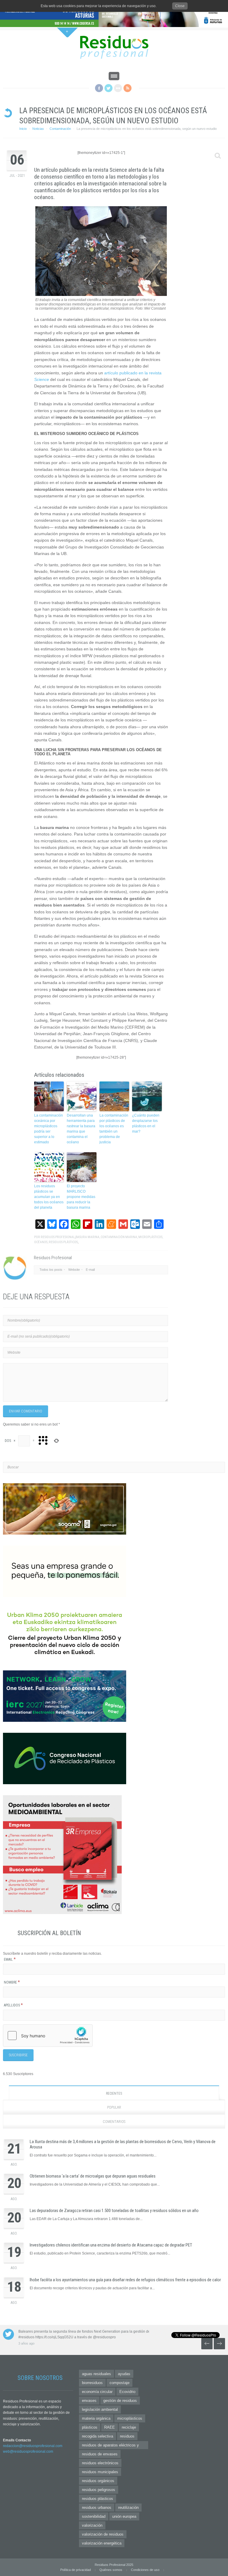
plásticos (90, 2427)
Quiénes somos (111, 2570)
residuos (127, 2436)
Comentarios (114, 2122)
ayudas (124, 2374)
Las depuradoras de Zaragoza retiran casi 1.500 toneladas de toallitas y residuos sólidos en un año (114, 2211)
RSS (128, 88)
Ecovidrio (127, 2392)
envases (89, 2401)
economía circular (97, 2392)
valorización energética (102, 2543)
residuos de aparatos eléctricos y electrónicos (110, 2446)
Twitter (109, 88)
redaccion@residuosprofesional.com (33, 2446)
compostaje (119, 2383)
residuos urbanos (97, 2508)
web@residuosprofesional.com (28, 2452)
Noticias (38, 129)
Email (10, 1959)
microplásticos (130, 2418)
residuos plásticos (98, 2499)
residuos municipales (100, 2472)
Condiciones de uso (145, 2570)
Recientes (114, 2093)
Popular (114, 2107)
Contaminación (60, 129)
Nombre (12, 1982)
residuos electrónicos (100, 2463)
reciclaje (129, 2427)
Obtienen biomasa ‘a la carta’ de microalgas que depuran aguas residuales (93, 2176)
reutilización (128, 2508)
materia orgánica (96, 2418)
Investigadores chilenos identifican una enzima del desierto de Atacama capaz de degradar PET (111, 2245)
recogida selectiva (98, 2436)
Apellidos (13, 2005)
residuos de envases (100, 2454)
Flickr (118, 88)
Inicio (23, 129)
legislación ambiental (100, 2409)
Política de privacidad (76, 2570)
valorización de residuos (103, 2534)
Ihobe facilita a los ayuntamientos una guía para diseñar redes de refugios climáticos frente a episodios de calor (125, 2280)
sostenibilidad (94, 2516)
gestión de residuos (120, 2401)
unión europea (124, 2516)
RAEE (110, 2427)
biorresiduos (92, 2383)
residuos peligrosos (99, 2490)
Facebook (99, 88)
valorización (92, 2525)
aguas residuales (96, 2374)
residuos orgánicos (98, 2481)
